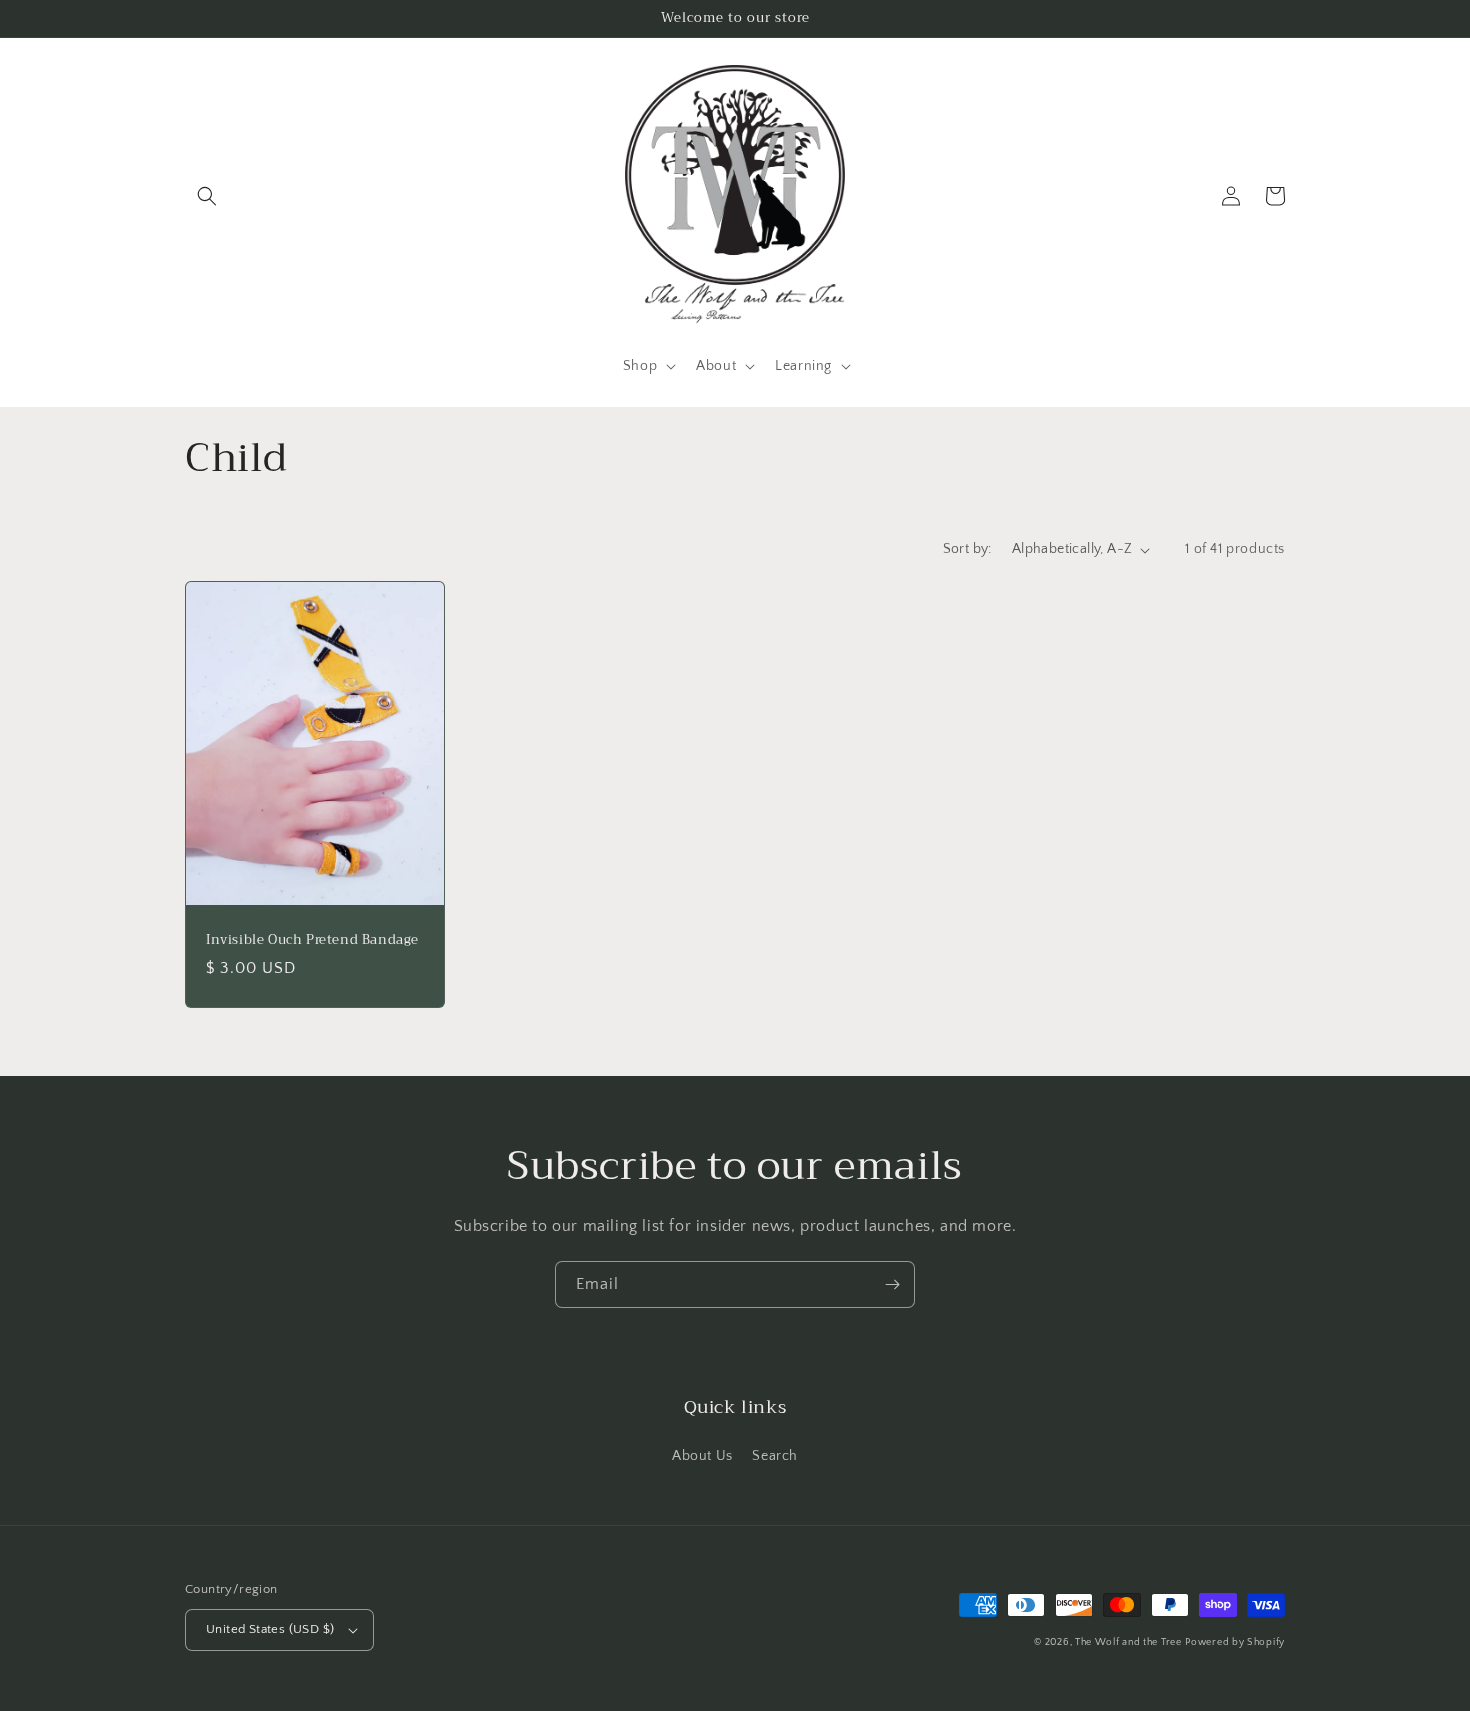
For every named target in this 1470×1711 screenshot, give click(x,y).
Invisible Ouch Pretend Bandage (312, 940)
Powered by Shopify (1235, 1642)
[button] (207, 196)
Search (775, 1456)
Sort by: (967, 549)
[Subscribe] (892, 1284)
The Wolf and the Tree (1128, 1642)
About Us (702, 1456)
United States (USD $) (270, 1629)
